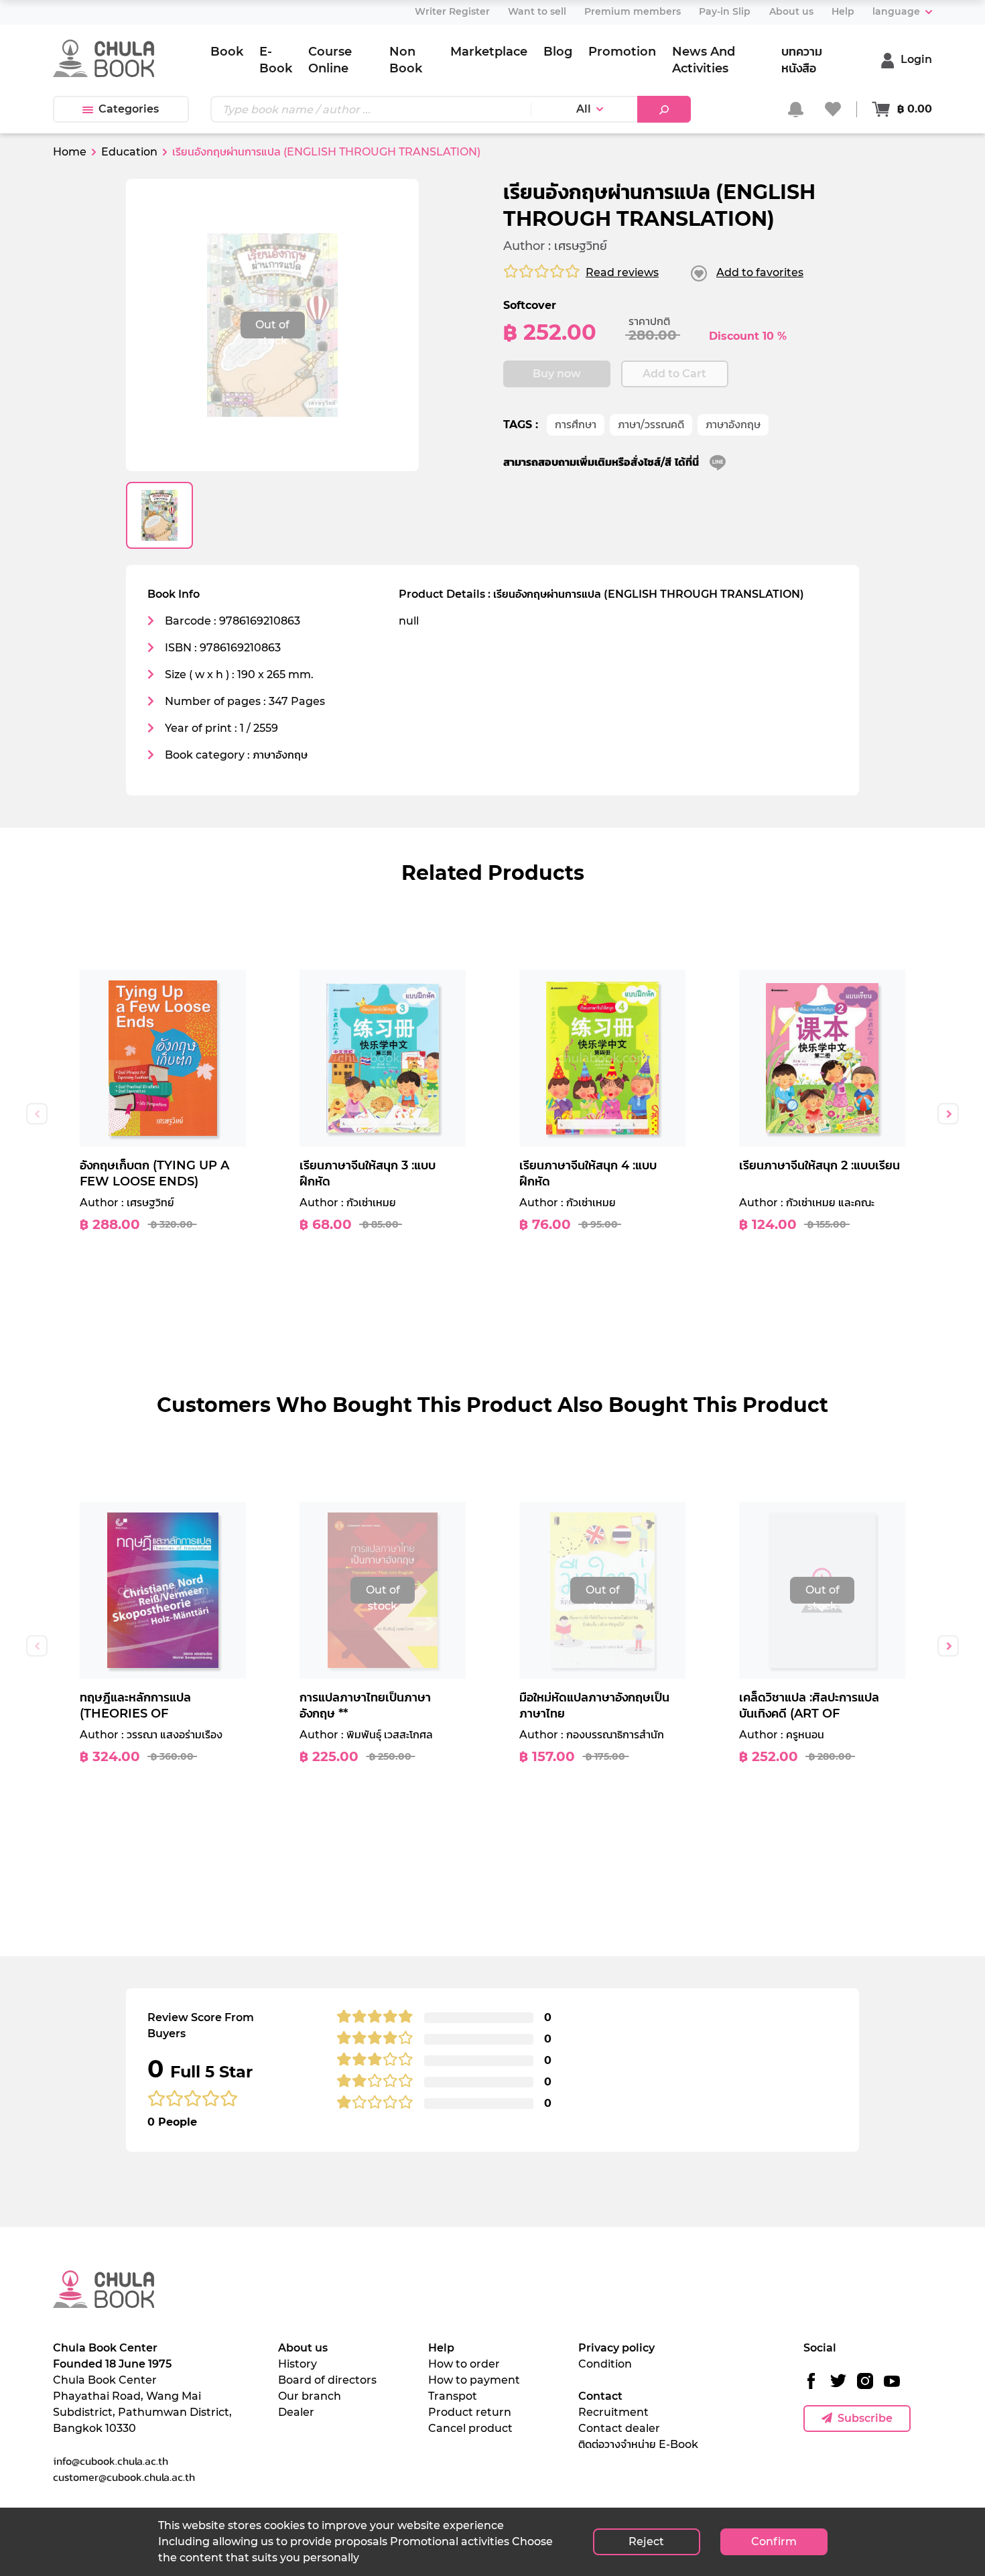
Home (70, 152)
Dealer (296, 2412)
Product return (470, 2412)
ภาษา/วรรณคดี (651, 425)
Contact (600, 2396)
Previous (37, 1114)
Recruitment (613, 2412)
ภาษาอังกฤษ (733, 425)
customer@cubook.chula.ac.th (124, 2477)
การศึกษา (576, 425)
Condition (605, 2364)
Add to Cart (674, 374)
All (584, 109)
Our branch (310, 2396)
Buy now (557, 374)
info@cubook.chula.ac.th (111, 2461)
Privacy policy (616, 2348)
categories (129, 109)
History (298, 2364)
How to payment (474, 2380)
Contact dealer (619, 2428)
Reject (646, 2541)
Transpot (453, 2396)
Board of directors (327, 2380)
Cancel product (470, 2428)
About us (303, 2348)
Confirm (774, 2541)
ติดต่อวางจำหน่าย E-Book (638, 2444)
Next (948, 1114)
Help (441, 2348)
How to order (464, 2364)
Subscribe (865, 2418)
